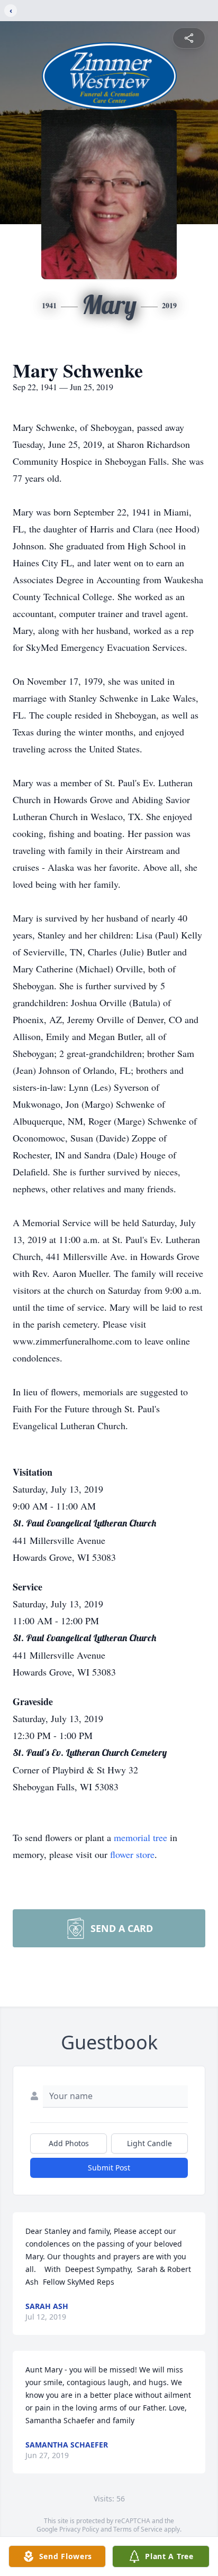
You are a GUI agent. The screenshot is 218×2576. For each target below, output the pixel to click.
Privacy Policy (79, 2529)
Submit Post (109, 2168)
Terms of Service (138, 2529)
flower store (132, 1854)
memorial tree (140, 1837)
